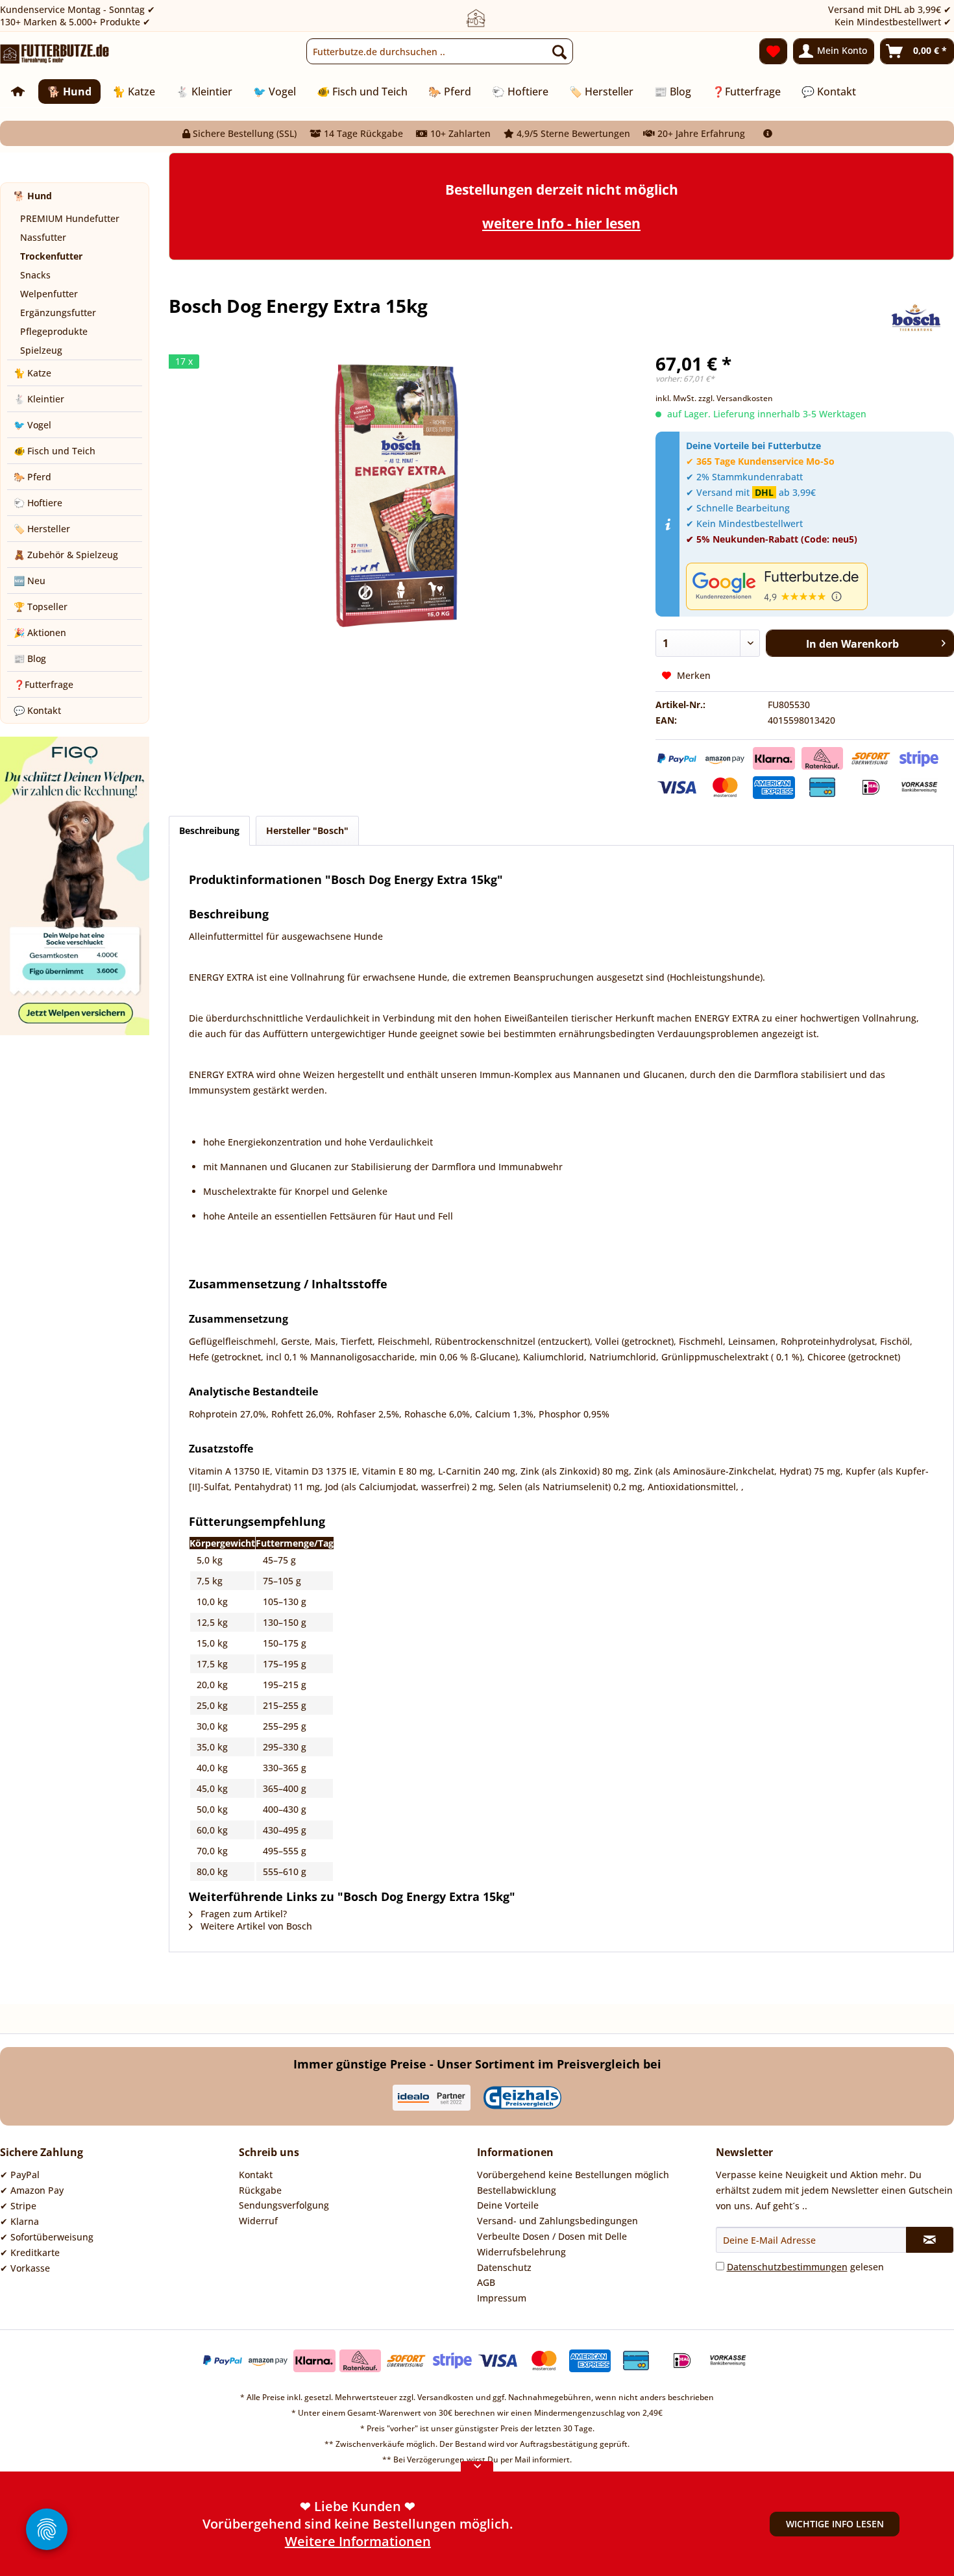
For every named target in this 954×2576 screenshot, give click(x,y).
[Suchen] (559, 51)
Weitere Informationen (358, 2526)
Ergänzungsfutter (58, 313)
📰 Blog (30, 658)
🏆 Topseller (41, 607)
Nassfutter (43, 237)
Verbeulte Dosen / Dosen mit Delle (552, 2236)
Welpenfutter (49, 294)
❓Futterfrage (43, 684)
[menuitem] (440, 51)
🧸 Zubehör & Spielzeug (66, 555)
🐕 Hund (33, 196)
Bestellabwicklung (517, 2190)
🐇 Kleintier (39, 399)
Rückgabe (260, 2190)
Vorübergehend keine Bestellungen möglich (573, 2175)
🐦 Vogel (32, 425)
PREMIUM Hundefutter (70, 218)
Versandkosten (446, 2397)
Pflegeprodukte (54, 331)
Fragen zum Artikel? (242, 1914)
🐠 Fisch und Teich (55, 451)
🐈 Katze (32, 373)
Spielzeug (41, 350)
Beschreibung (209, 830)
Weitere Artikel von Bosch (255, 1926)
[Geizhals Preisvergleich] (522, 2098)
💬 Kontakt (37, 710)
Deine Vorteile (508, 2205)
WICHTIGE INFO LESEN (835, 2524)
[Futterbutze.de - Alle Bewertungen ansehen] (817, 586)
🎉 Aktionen (40, 632)
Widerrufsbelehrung (521, 2252)
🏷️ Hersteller (42, 529)
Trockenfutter (51, 256)
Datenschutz (504, 2267)
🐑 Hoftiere (38, 503)
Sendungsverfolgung (284, 2205)
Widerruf (258, 2221)
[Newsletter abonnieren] (930, 2240)
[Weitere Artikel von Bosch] (916, 319)
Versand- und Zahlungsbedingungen (557, 2221)
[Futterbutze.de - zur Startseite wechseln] (55, 55)
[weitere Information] (768, 133)
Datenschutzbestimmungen (787, 2267)
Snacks (35, 275)
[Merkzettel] (773, 51)
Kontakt (256, 2175)
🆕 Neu (30, 581)
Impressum (502, 2298)
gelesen (805, 2267)
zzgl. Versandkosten (736, 398)
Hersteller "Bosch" (307, 830)
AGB (486, 2282)
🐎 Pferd (32, 477)
